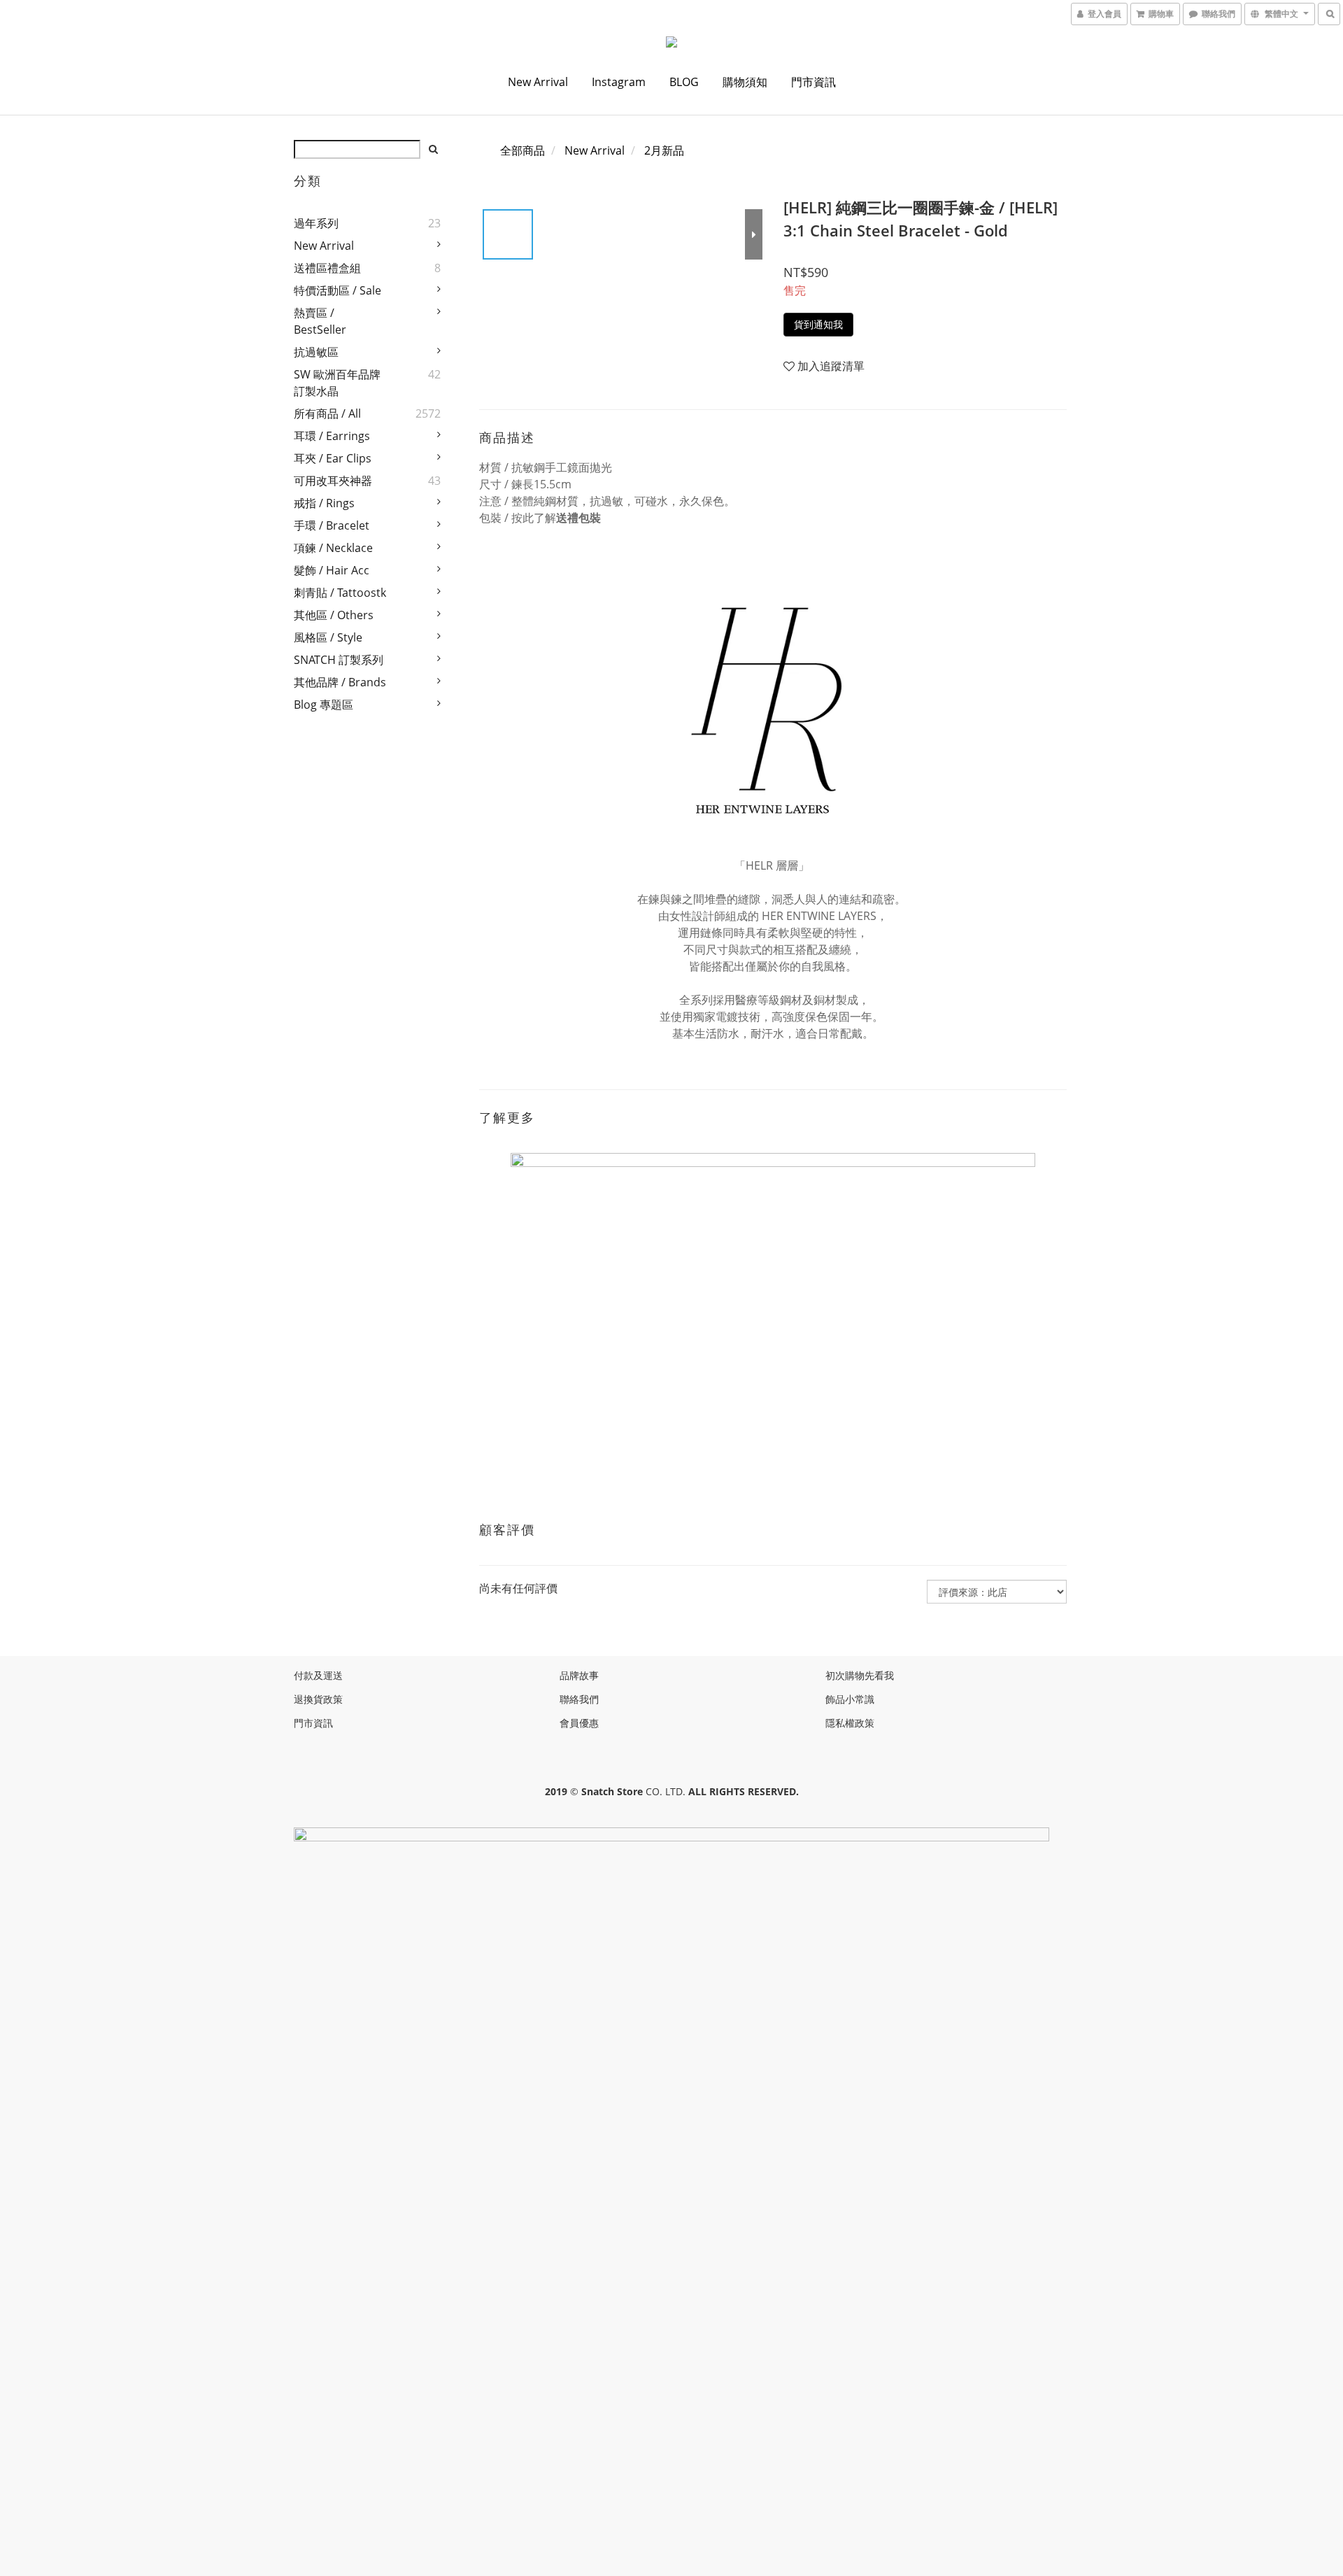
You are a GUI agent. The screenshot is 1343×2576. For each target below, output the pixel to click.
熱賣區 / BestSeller (320, 321)
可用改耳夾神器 (333, 481)
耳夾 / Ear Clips (333, 458)
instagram (619, 82)
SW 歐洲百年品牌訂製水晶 (337, 383)
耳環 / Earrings (332, 436)
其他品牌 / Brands (340, 682)
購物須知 (745, 82)
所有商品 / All (327, 413)
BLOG (684, 82)
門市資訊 (813, 82)
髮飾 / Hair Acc (332, 570)
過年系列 (316, 223)
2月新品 (664, 150)
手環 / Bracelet (332, 525)
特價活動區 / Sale (337, 290)
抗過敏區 (316, 352)
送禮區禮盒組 (327, 268)
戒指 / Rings (324, 503)
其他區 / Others (334, 615)
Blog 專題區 (324, 705)
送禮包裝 (578, 518)
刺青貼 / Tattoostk (340, 593)
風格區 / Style (328, 637)
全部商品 (523, 150)
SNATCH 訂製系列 (339, 660)
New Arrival (538, 82)
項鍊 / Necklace (333, 548)
